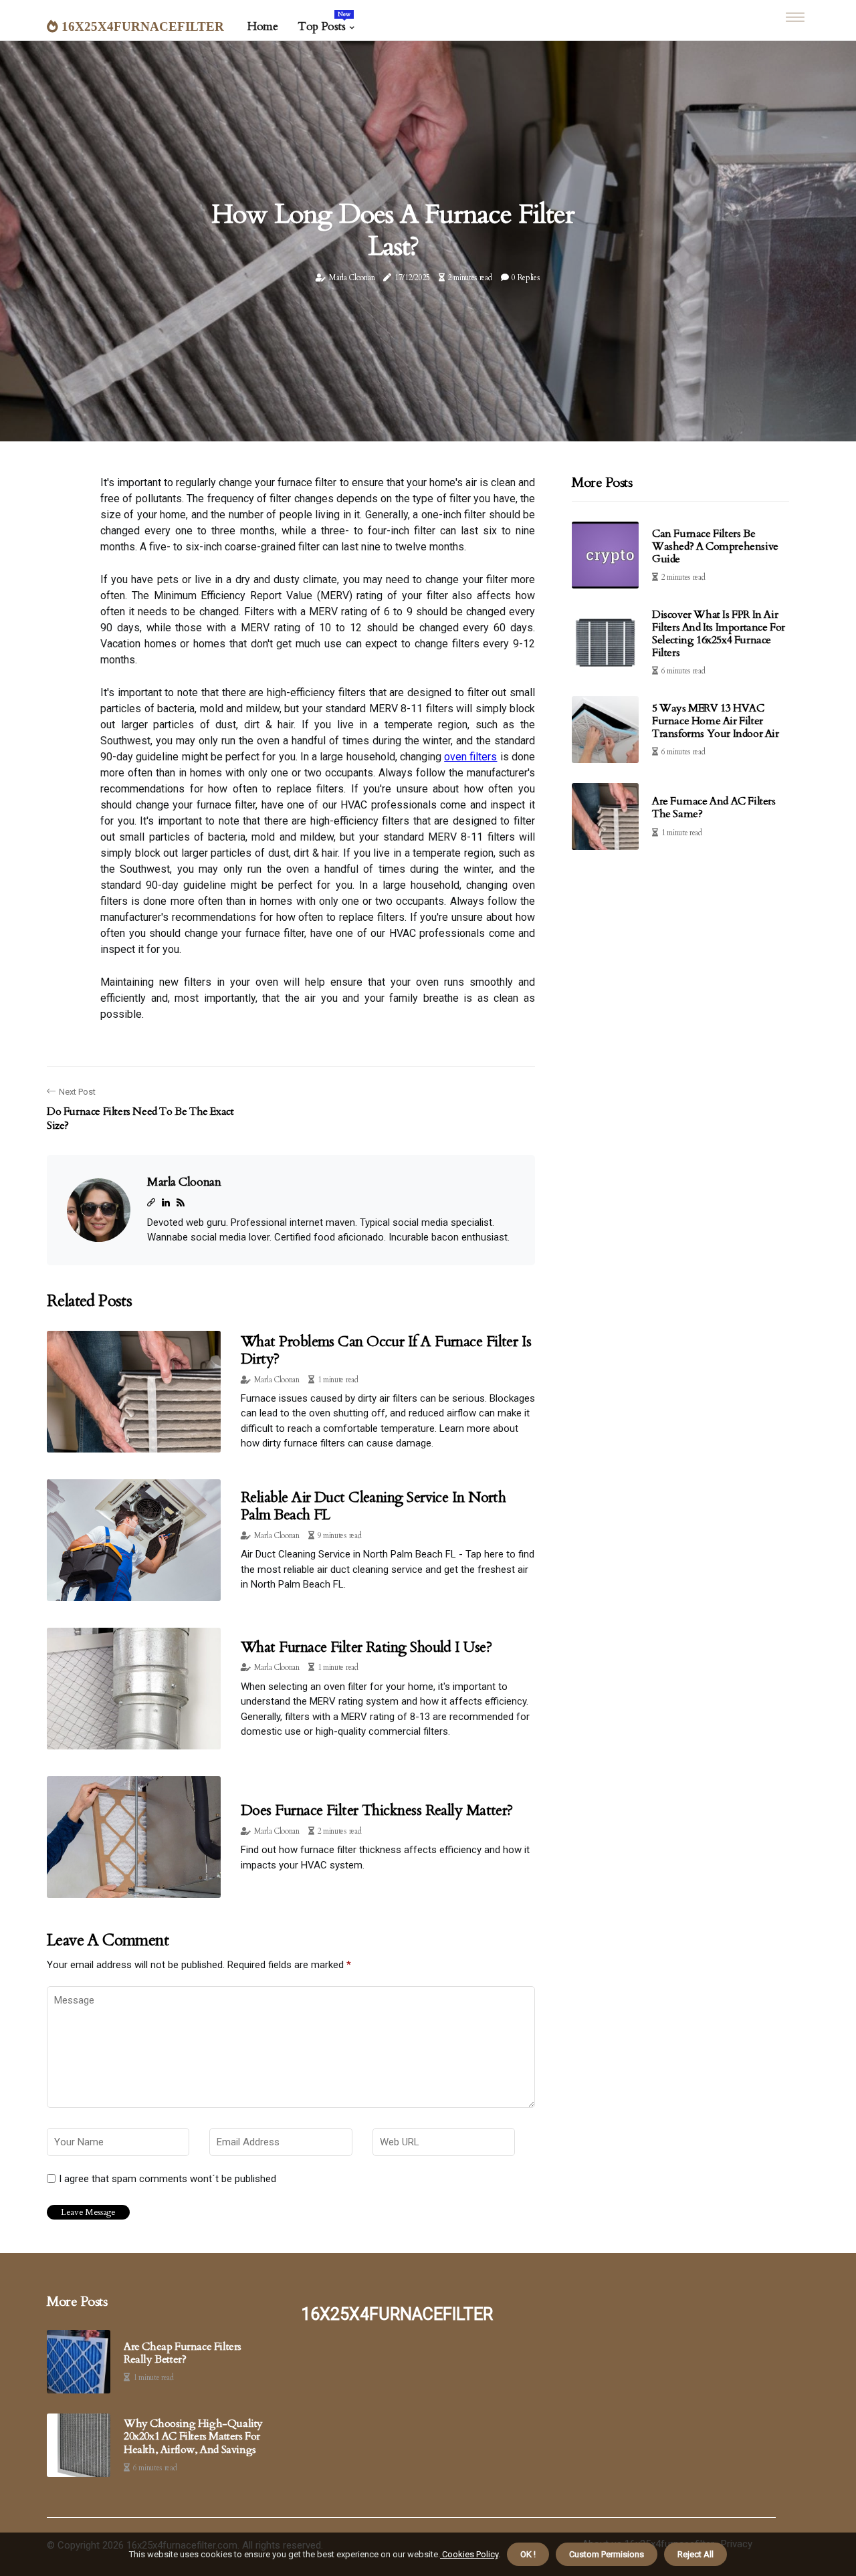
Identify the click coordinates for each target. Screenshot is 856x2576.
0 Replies (526, 278)
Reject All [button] (695, 2554)
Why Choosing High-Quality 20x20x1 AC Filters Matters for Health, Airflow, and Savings (193, 2437)
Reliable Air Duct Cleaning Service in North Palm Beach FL (373, 1506)
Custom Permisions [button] (607, 2554)
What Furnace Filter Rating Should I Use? (366, 1647)
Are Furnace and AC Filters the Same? (714, 808)
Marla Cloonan (352, 278)
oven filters (470, 757)
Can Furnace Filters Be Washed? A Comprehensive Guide (715, 546)
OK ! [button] (528, 2554)
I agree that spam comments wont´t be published (168, 2179)
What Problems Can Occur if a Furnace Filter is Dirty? (386, 1350)
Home (262, 26)
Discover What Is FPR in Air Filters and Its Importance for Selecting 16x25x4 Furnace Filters (719, 634)
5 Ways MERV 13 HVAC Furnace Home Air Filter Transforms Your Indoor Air (716, 721)
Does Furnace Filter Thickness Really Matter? (377, 1810)
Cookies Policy (469, 2554)
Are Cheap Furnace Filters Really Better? (183, 2353)
